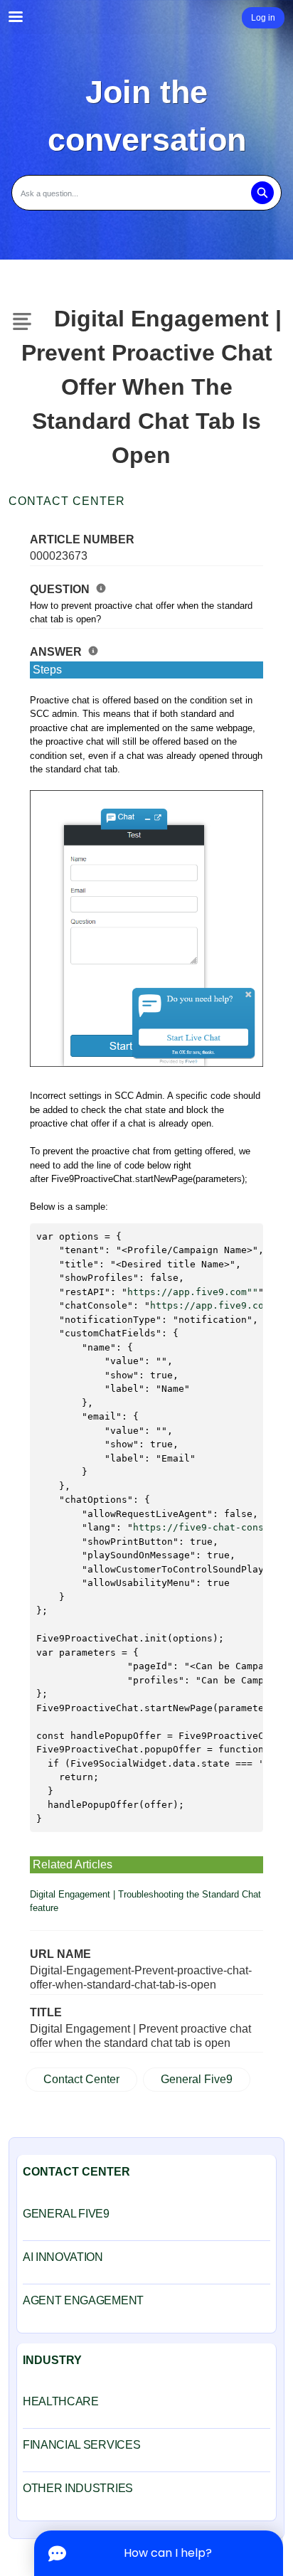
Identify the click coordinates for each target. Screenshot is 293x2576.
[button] (262, 193)
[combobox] (146, 193)
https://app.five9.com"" (193, 1292)
